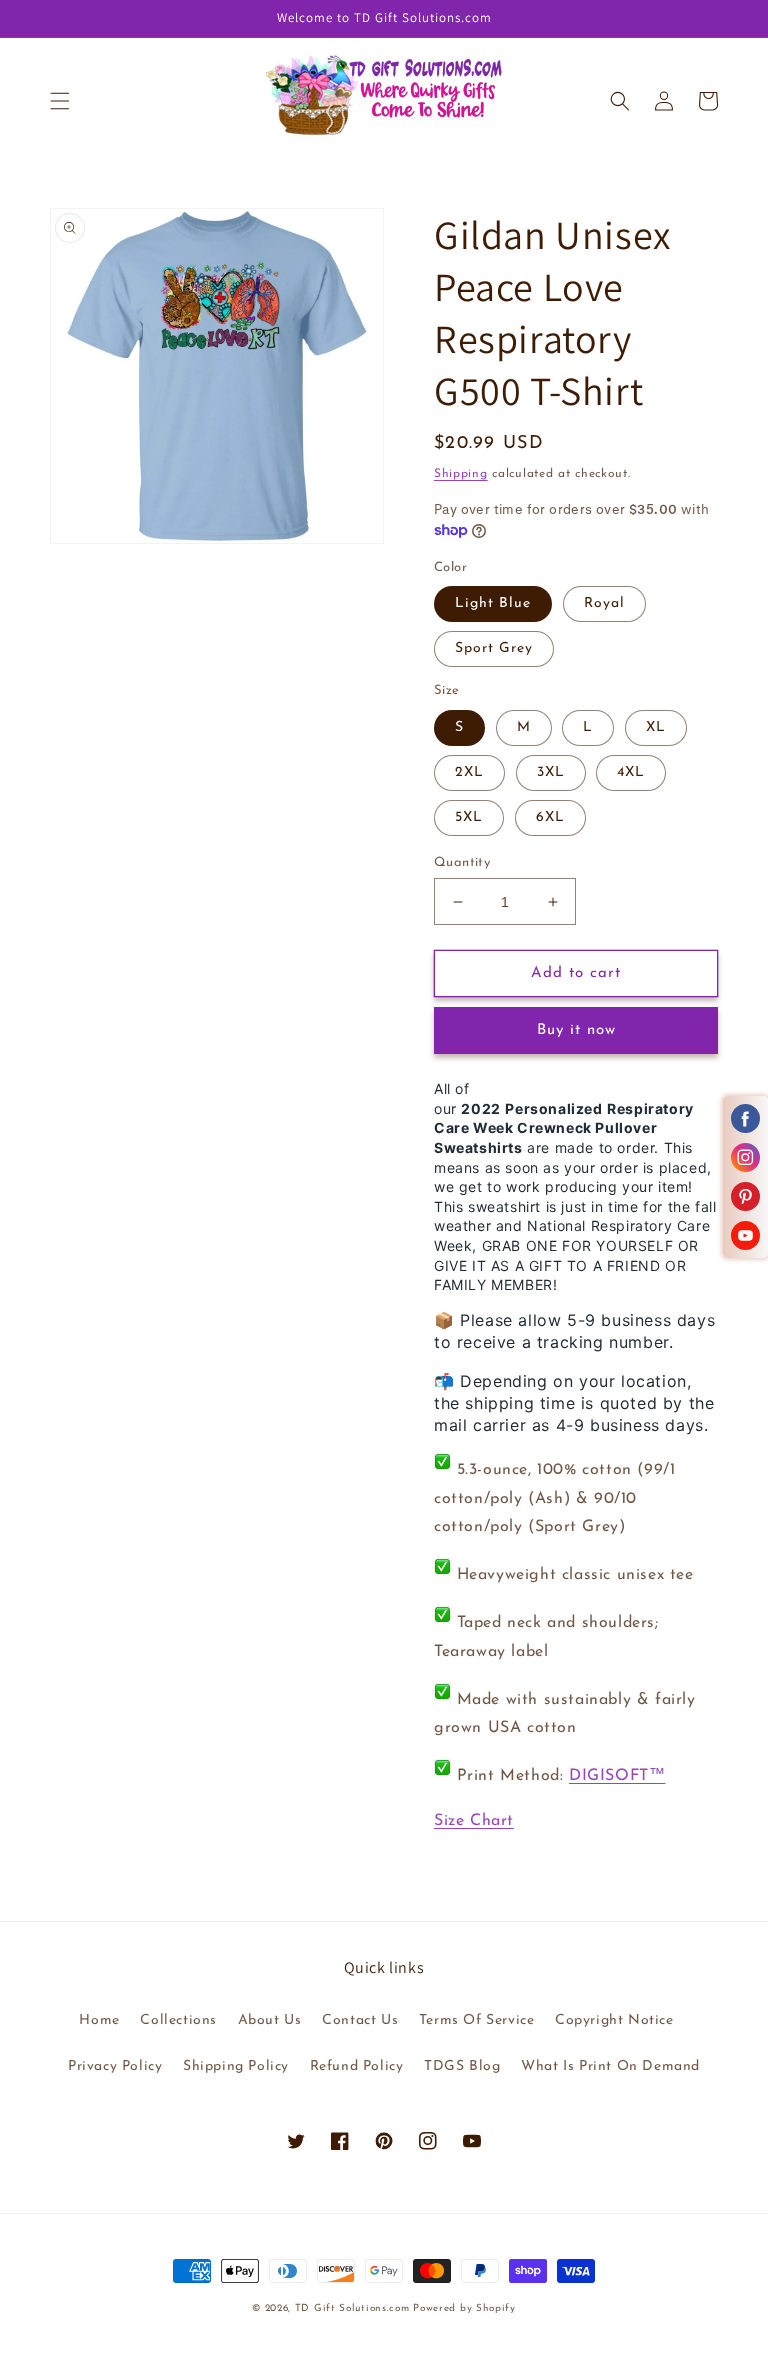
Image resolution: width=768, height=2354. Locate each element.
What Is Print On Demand (610, 2066)
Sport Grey (494, 648)
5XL (469, 817)
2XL (469, 772)
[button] (60, 101)
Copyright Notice (614, 2020)
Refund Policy (357, 2066)
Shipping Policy (236, 2066)
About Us (270, 2020)
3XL (551, 772)
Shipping (461, 474)
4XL (631, 772)
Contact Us (360, 2020)
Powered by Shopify (464, 2308)
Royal (604, 603)
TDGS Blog (462, 2066)
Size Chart (474, 1821)
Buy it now (576, 1030)
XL (656, 727)
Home (99, 2020)
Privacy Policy (115, 2066)
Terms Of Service (477, 2020)
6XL (550, 817)
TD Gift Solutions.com (354, 2308)
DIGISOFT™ (617, 1776)
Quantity (462, 862)
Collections (178, 2020)
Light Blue (493, 603)
